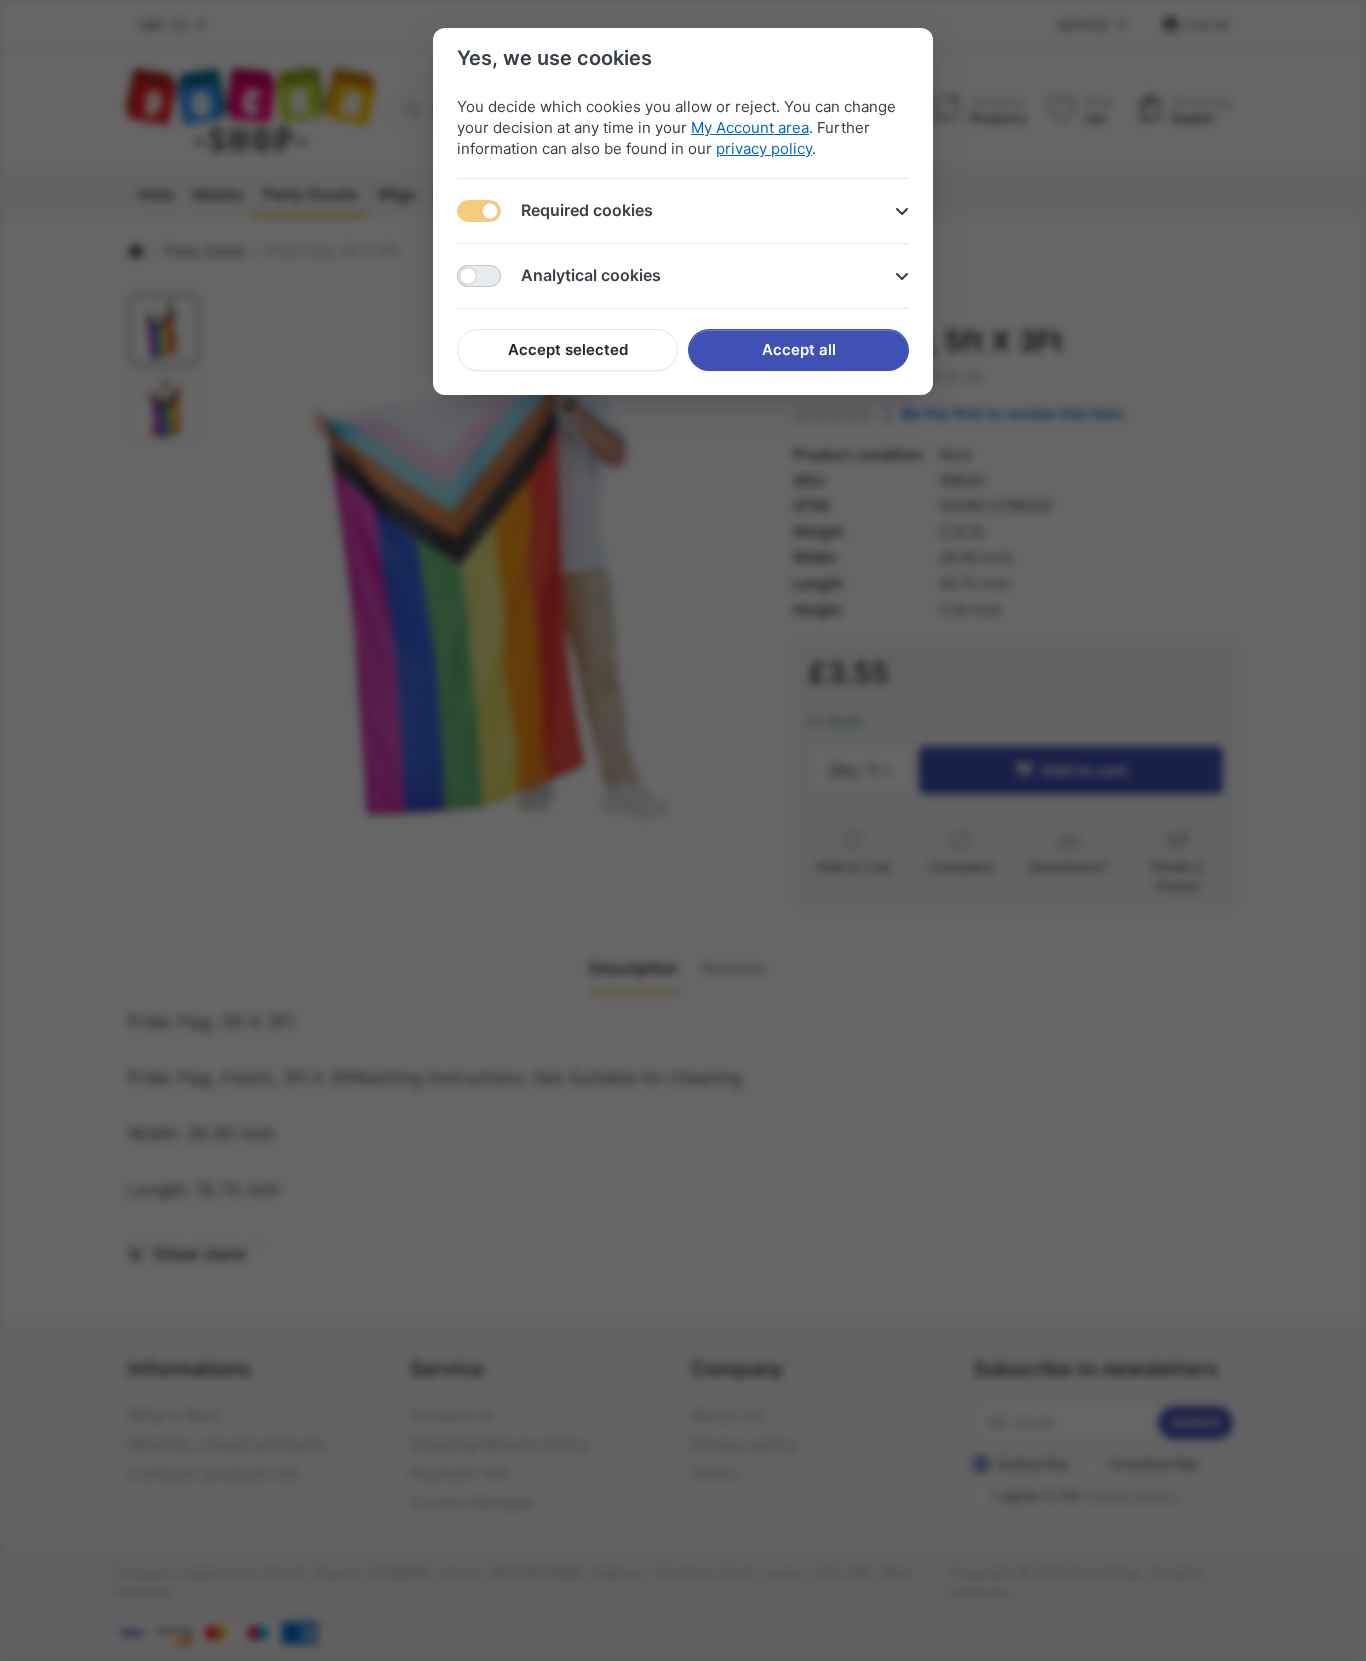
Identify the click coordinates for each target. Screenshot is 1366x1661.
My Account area (750, 127)
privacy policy (764, 148)
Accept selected (568, 349)
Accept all (799, 349)
